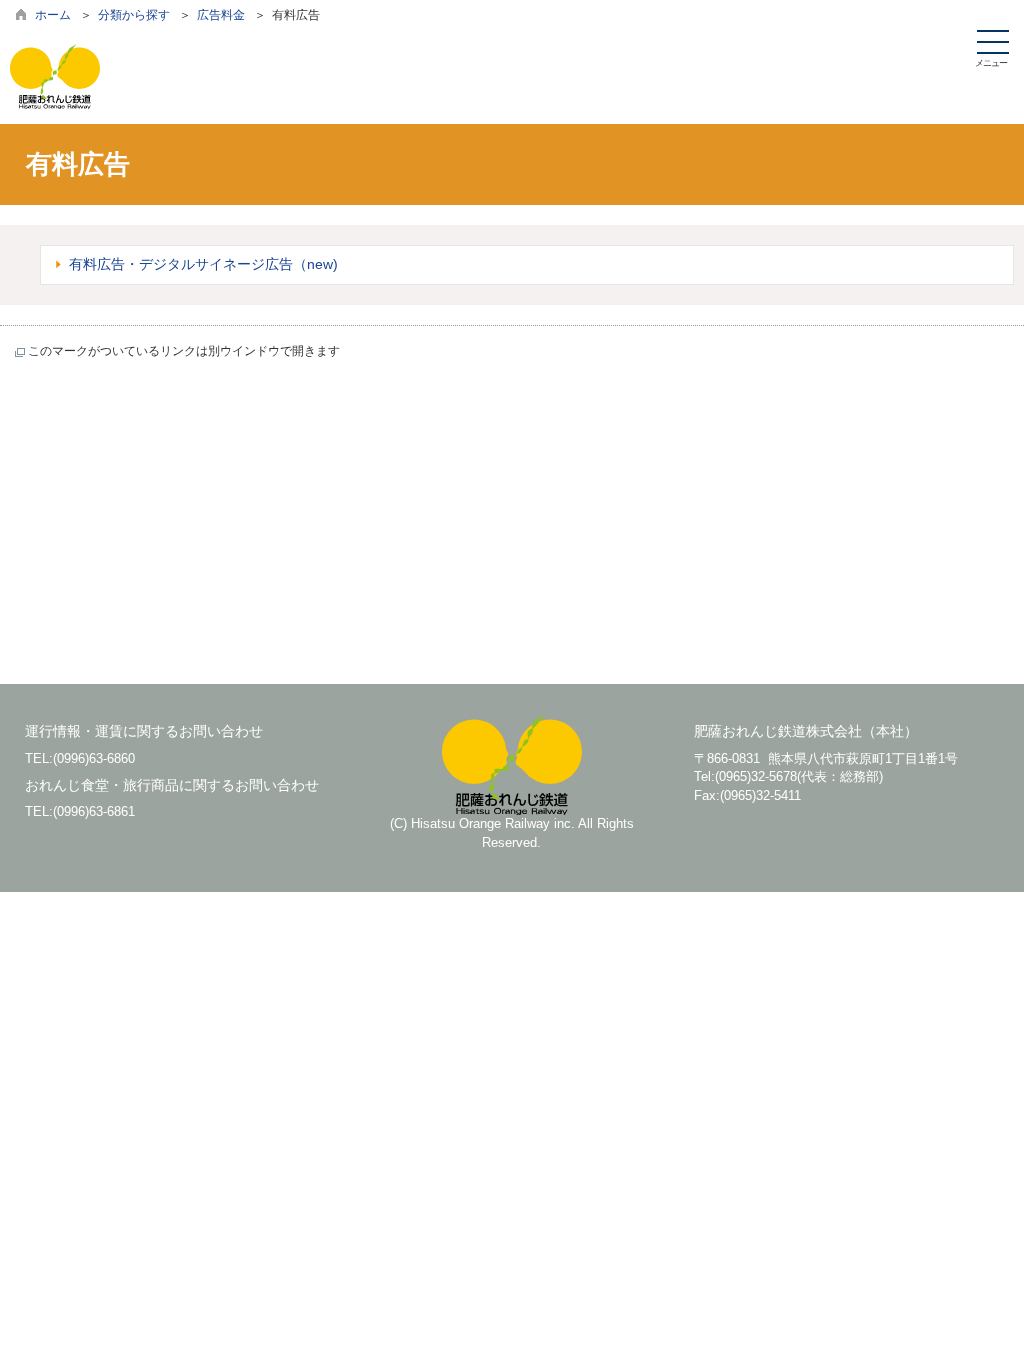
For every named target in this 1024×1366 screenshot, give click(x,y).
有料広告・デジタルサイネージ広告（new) (203, 264)
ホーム (53, 15)
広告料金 (221, 15)
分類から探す (134, 15)
